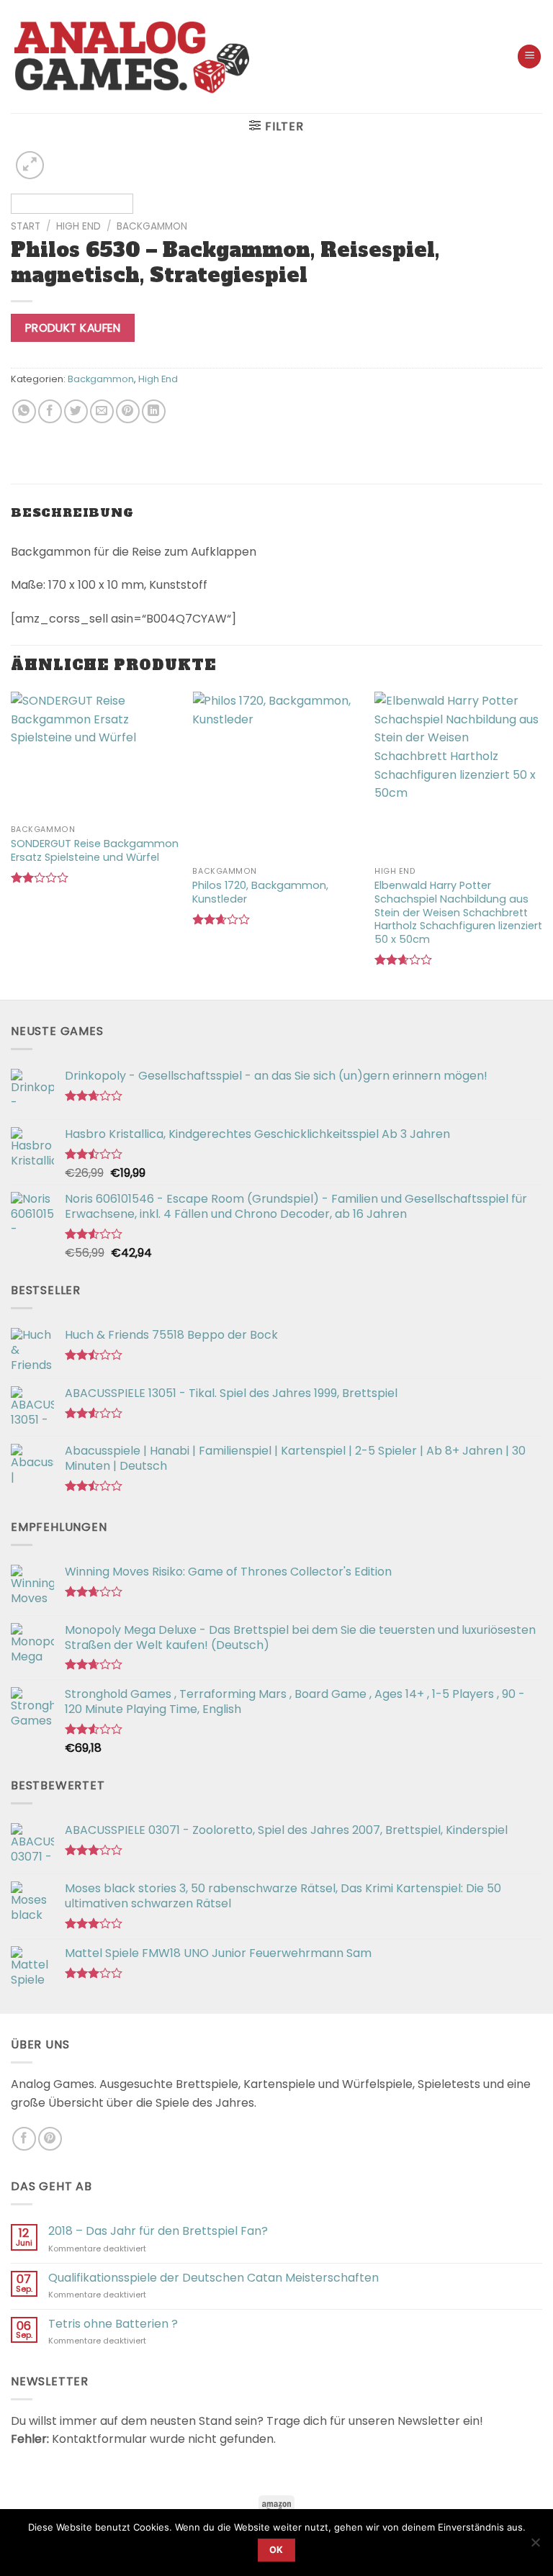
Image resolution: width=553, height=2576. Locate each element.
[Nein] (535, 2546)
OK (276, 2550)
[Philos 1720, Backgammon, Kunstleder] (276, 776)
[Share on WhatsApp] (24, 411)
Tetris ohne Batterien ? (113, 2324)
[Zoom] (30, 165)
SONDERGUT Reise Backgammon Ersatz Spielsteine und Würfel (95, 850)
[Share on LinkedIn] (154, 411)
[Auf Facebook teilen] (50, 411)
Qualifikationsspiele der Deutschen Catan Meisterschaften (213, 2278)
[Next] (513, 186)
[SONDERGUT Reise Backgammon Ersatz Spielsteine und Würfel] (95, 755)
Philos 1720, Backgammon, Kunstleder (260, 892)
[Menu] (529, 57)
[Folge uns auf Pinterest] (50, 2139)
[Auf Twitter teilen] (76, 411)
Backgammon (152, 226)
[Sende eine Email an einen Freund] (102, 411)
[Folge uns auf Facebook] (24, 2139)
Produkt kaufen (73, 328)
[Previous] (40, 186)
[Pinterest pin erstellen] (128, 411)
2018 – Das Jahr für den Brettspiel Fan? (158, 2231)
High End (78, 226)
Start (26, 226)
